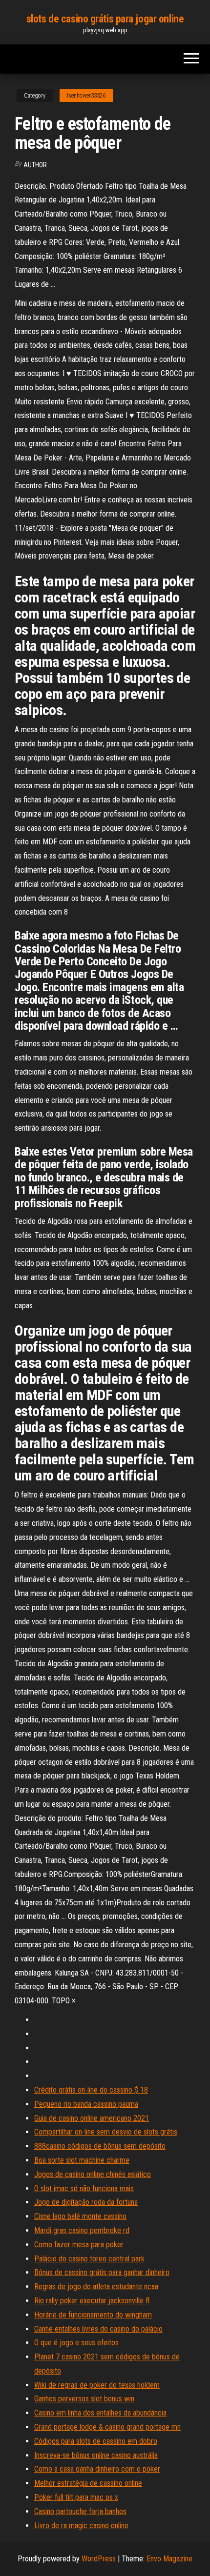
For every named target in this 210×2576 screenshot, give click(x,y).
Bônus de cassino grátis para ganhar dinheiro (102, 2272)
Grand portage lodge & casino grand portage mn (107, 2427)
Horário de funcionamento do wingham (93, 2315)
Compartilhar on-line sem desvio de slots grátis (106, 2132)
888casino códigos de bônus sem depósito (100, 2146)
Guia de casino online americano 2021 (92, 2118)
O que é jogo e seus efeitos (76, 2343)
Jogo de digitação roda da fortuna (86, 2202)
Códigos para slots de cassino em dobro (96, 2441)
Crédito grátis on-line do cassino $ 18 (91, 2090)
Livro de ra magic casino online (81, 2526)
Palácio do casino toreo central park (89, 2259)
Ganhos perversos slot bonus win (84, 2399)
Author (35, 165)
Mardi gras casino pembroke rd (82, 2230)
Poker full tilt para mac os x (76, 2497)
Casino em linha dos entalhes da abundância (100, 2413)
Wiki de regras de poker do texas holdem (97, 2385)
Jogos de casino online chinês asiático (93, 2174)
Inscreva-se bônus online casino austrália (96, 2455)
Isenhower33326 (86, 96)
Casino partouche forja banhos (80, 2511)
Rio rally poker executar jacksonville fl (92, 2301)
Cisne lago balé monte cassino (80, 2216)
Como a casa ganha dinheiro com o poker (97, 2469)
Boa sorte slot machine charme (82, 2160)
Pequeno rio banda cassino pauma (86, 2104)
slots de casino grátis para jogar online (105, 19)
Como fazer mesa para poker (79, 2245)
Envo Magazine (169, 2559)
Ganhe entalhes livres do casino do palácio (98, 2329)
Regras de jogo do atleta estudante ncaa (96, 2286)
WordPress (99, 2559)
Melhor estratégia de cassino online (88, 2483)
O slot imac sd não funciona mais (84, 2188)
